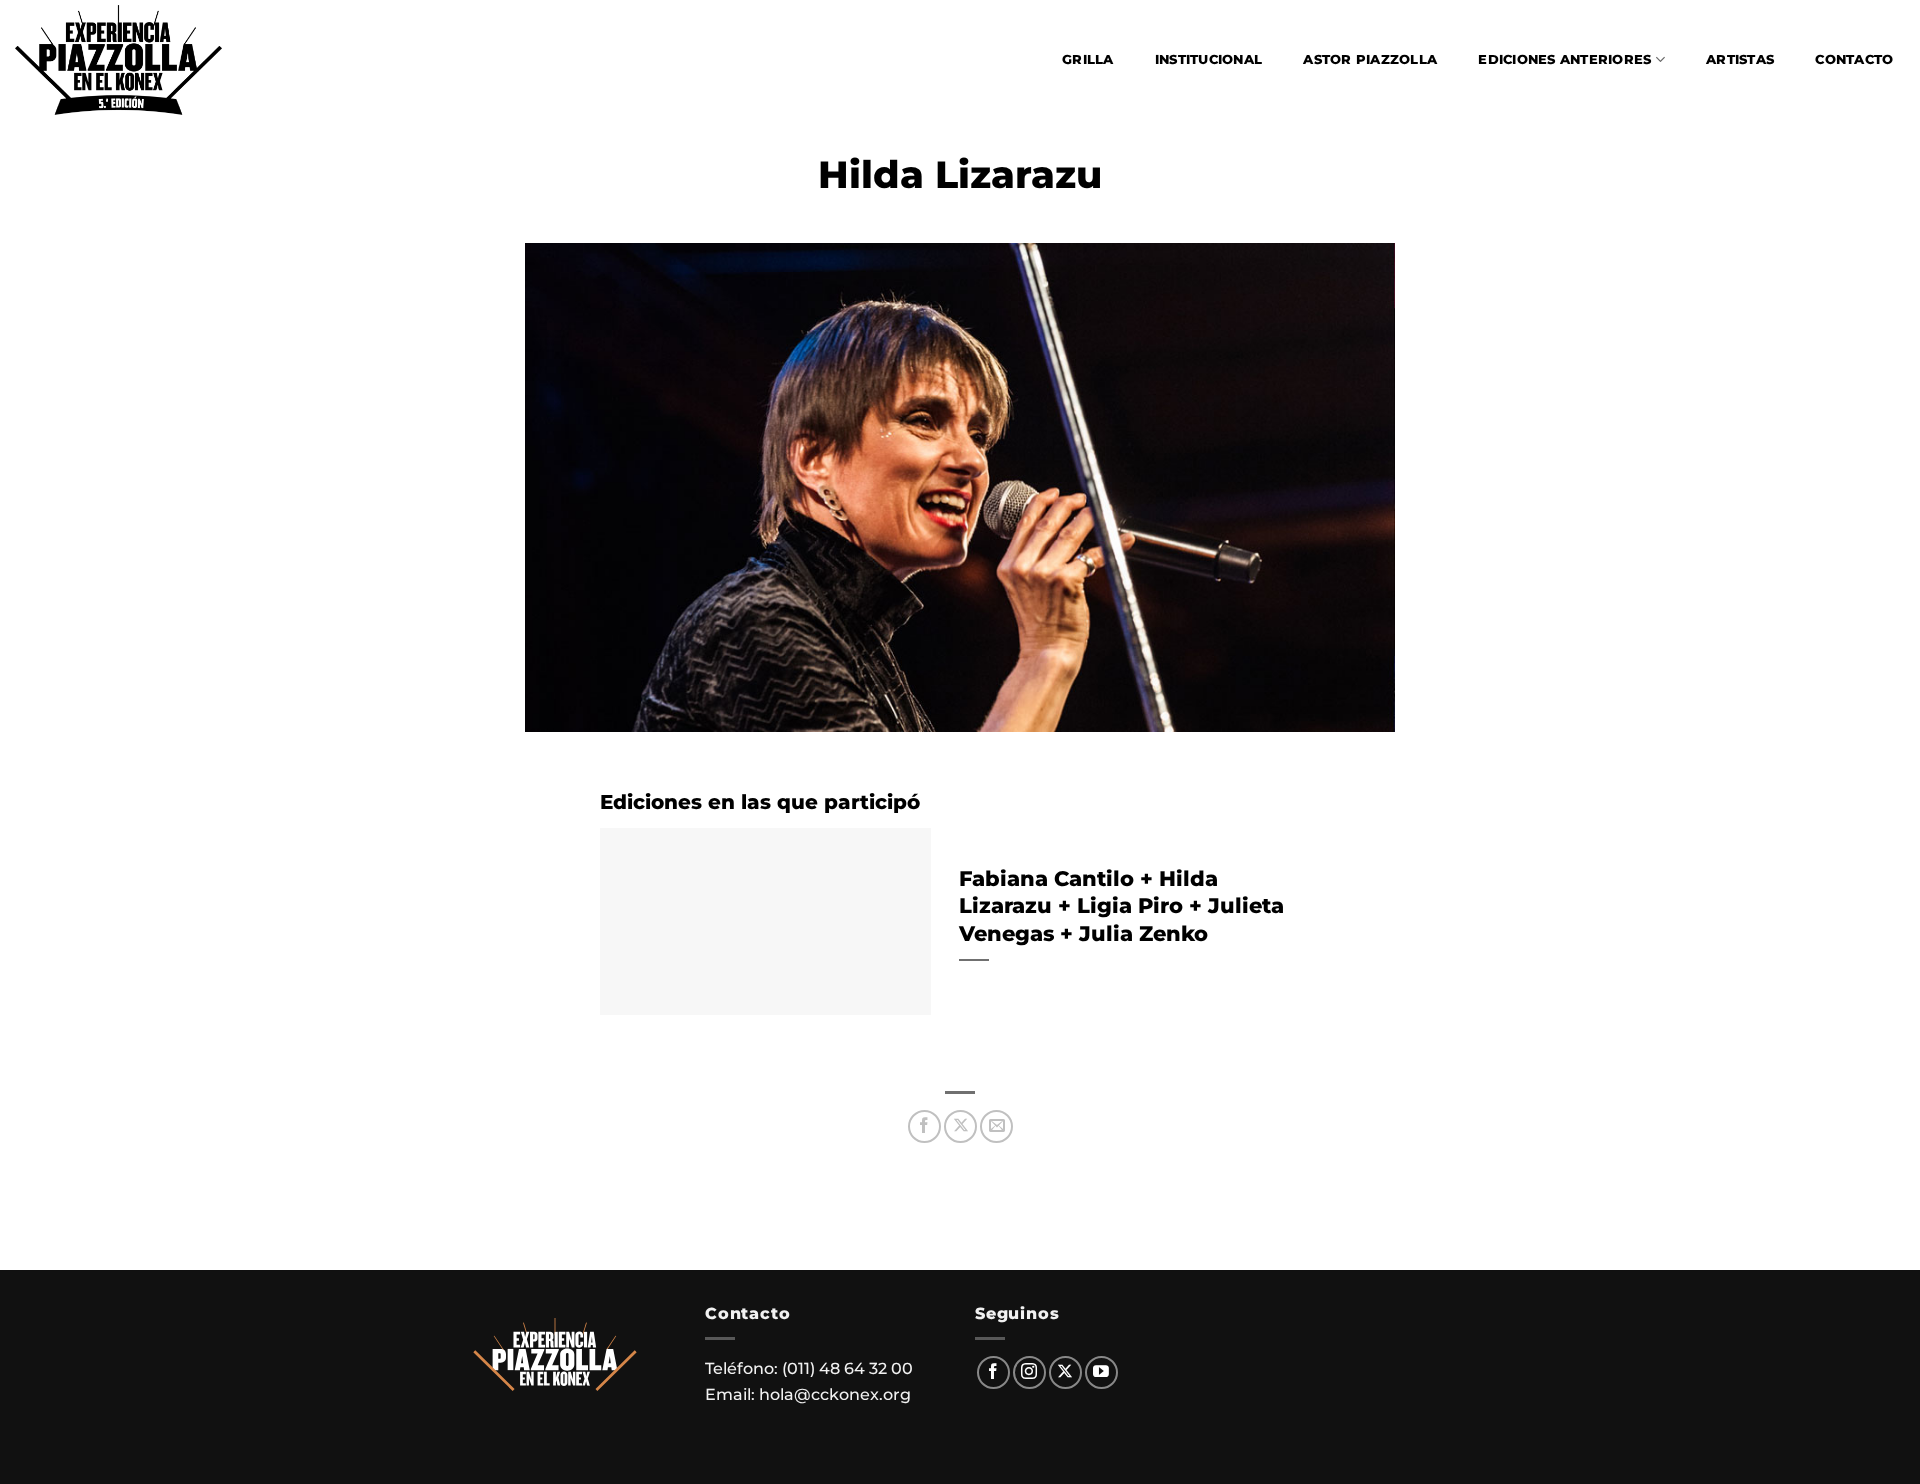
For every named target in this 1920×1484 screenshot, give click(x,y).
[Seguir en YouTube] (1101, 1372)
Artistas (1740, 59)
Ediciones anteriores (1564, 59)
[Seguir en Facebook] (993, 1372)
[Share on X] (960, 1126)
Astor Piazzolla (1370, 59)
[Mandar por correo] (996, 1126)
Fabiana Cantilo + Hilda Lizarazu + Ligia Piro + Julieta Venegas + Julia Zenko (1121, 906)
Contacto (1854, 59)
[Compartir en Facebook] (924, 1126)
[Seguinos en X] (1065, 1372)
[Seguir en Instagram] (1029, 1372)
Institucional (1208, 59)
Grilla (1088, 59)
